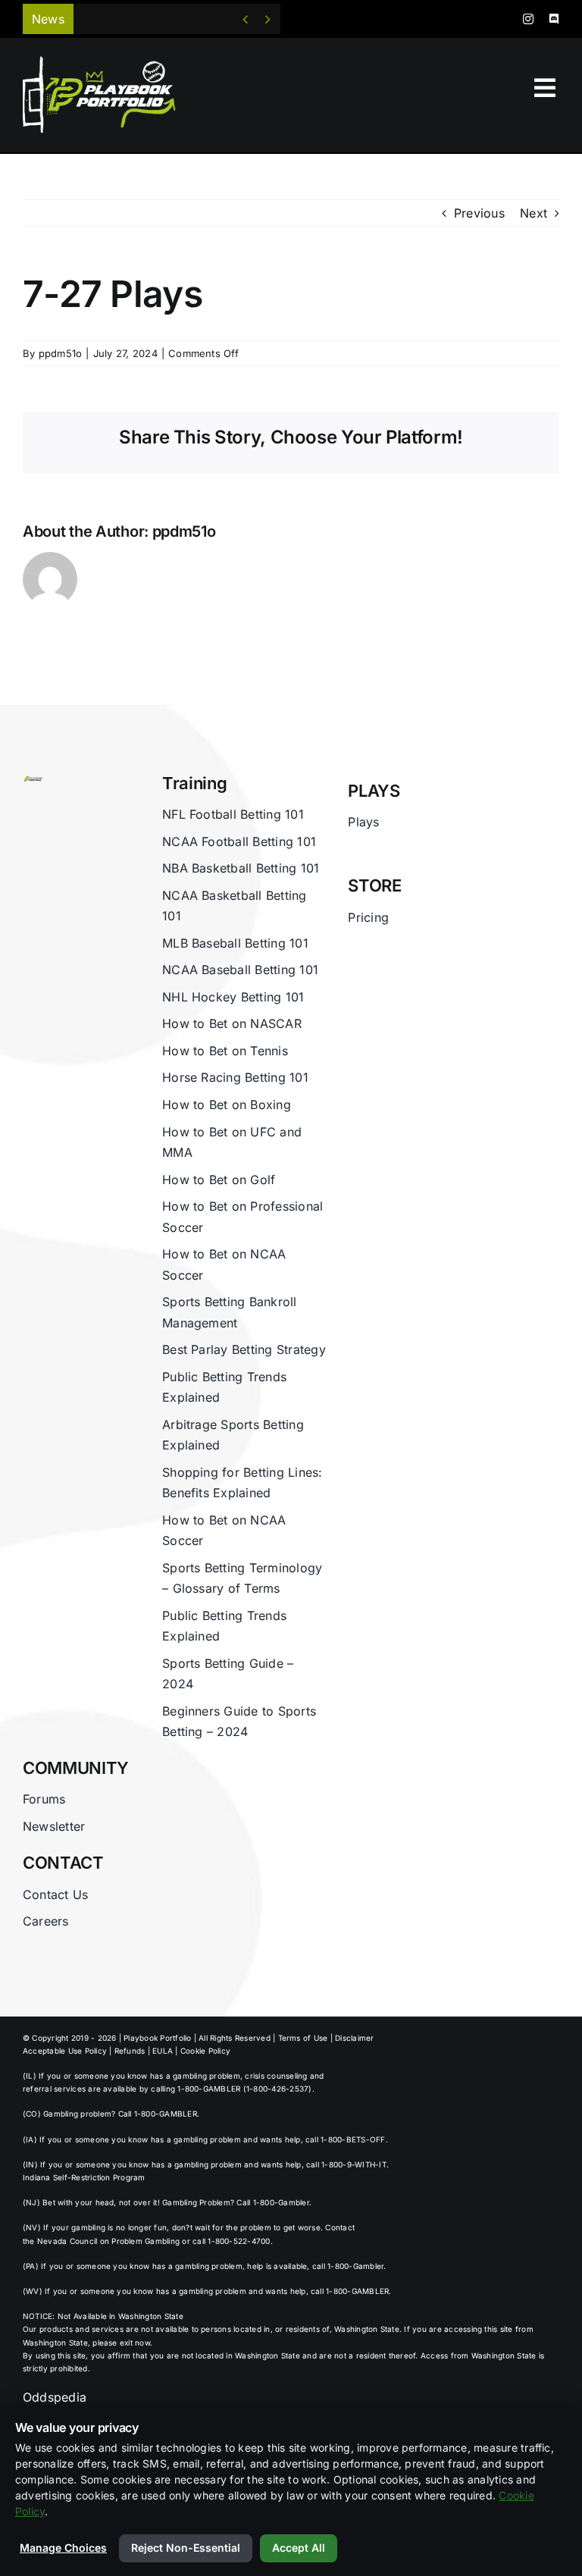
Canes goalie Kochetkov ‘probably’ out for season (230, 19)
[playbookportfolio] (105, 61)
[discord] (554, 19)
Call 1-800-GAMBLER (158, 2114)
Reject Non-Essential (186, 2548)
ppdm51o (61, 353)
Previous (479, 213)
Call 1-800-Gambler (272, 2202)
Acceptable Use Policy (65, 2051)
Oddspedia (55, 2397)
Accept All (299, 2548)
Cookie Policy (205, 2051)
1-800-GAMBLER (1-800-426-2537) (244, 2089)
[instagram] (528, 19)
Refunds (130, 2051)
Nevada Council (67, 2241)
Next (533, 213)
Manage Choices (63, 2548)
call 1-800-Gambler (348, 2266)
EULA (163, 2051)
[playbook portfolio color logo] (33, 781)
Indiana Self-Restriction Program (84, 2177)
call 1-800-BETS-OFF (346, 2139)
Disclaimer (354, 2038)
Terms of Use (303, 2038)
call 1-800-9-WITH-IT (346, 2164)
